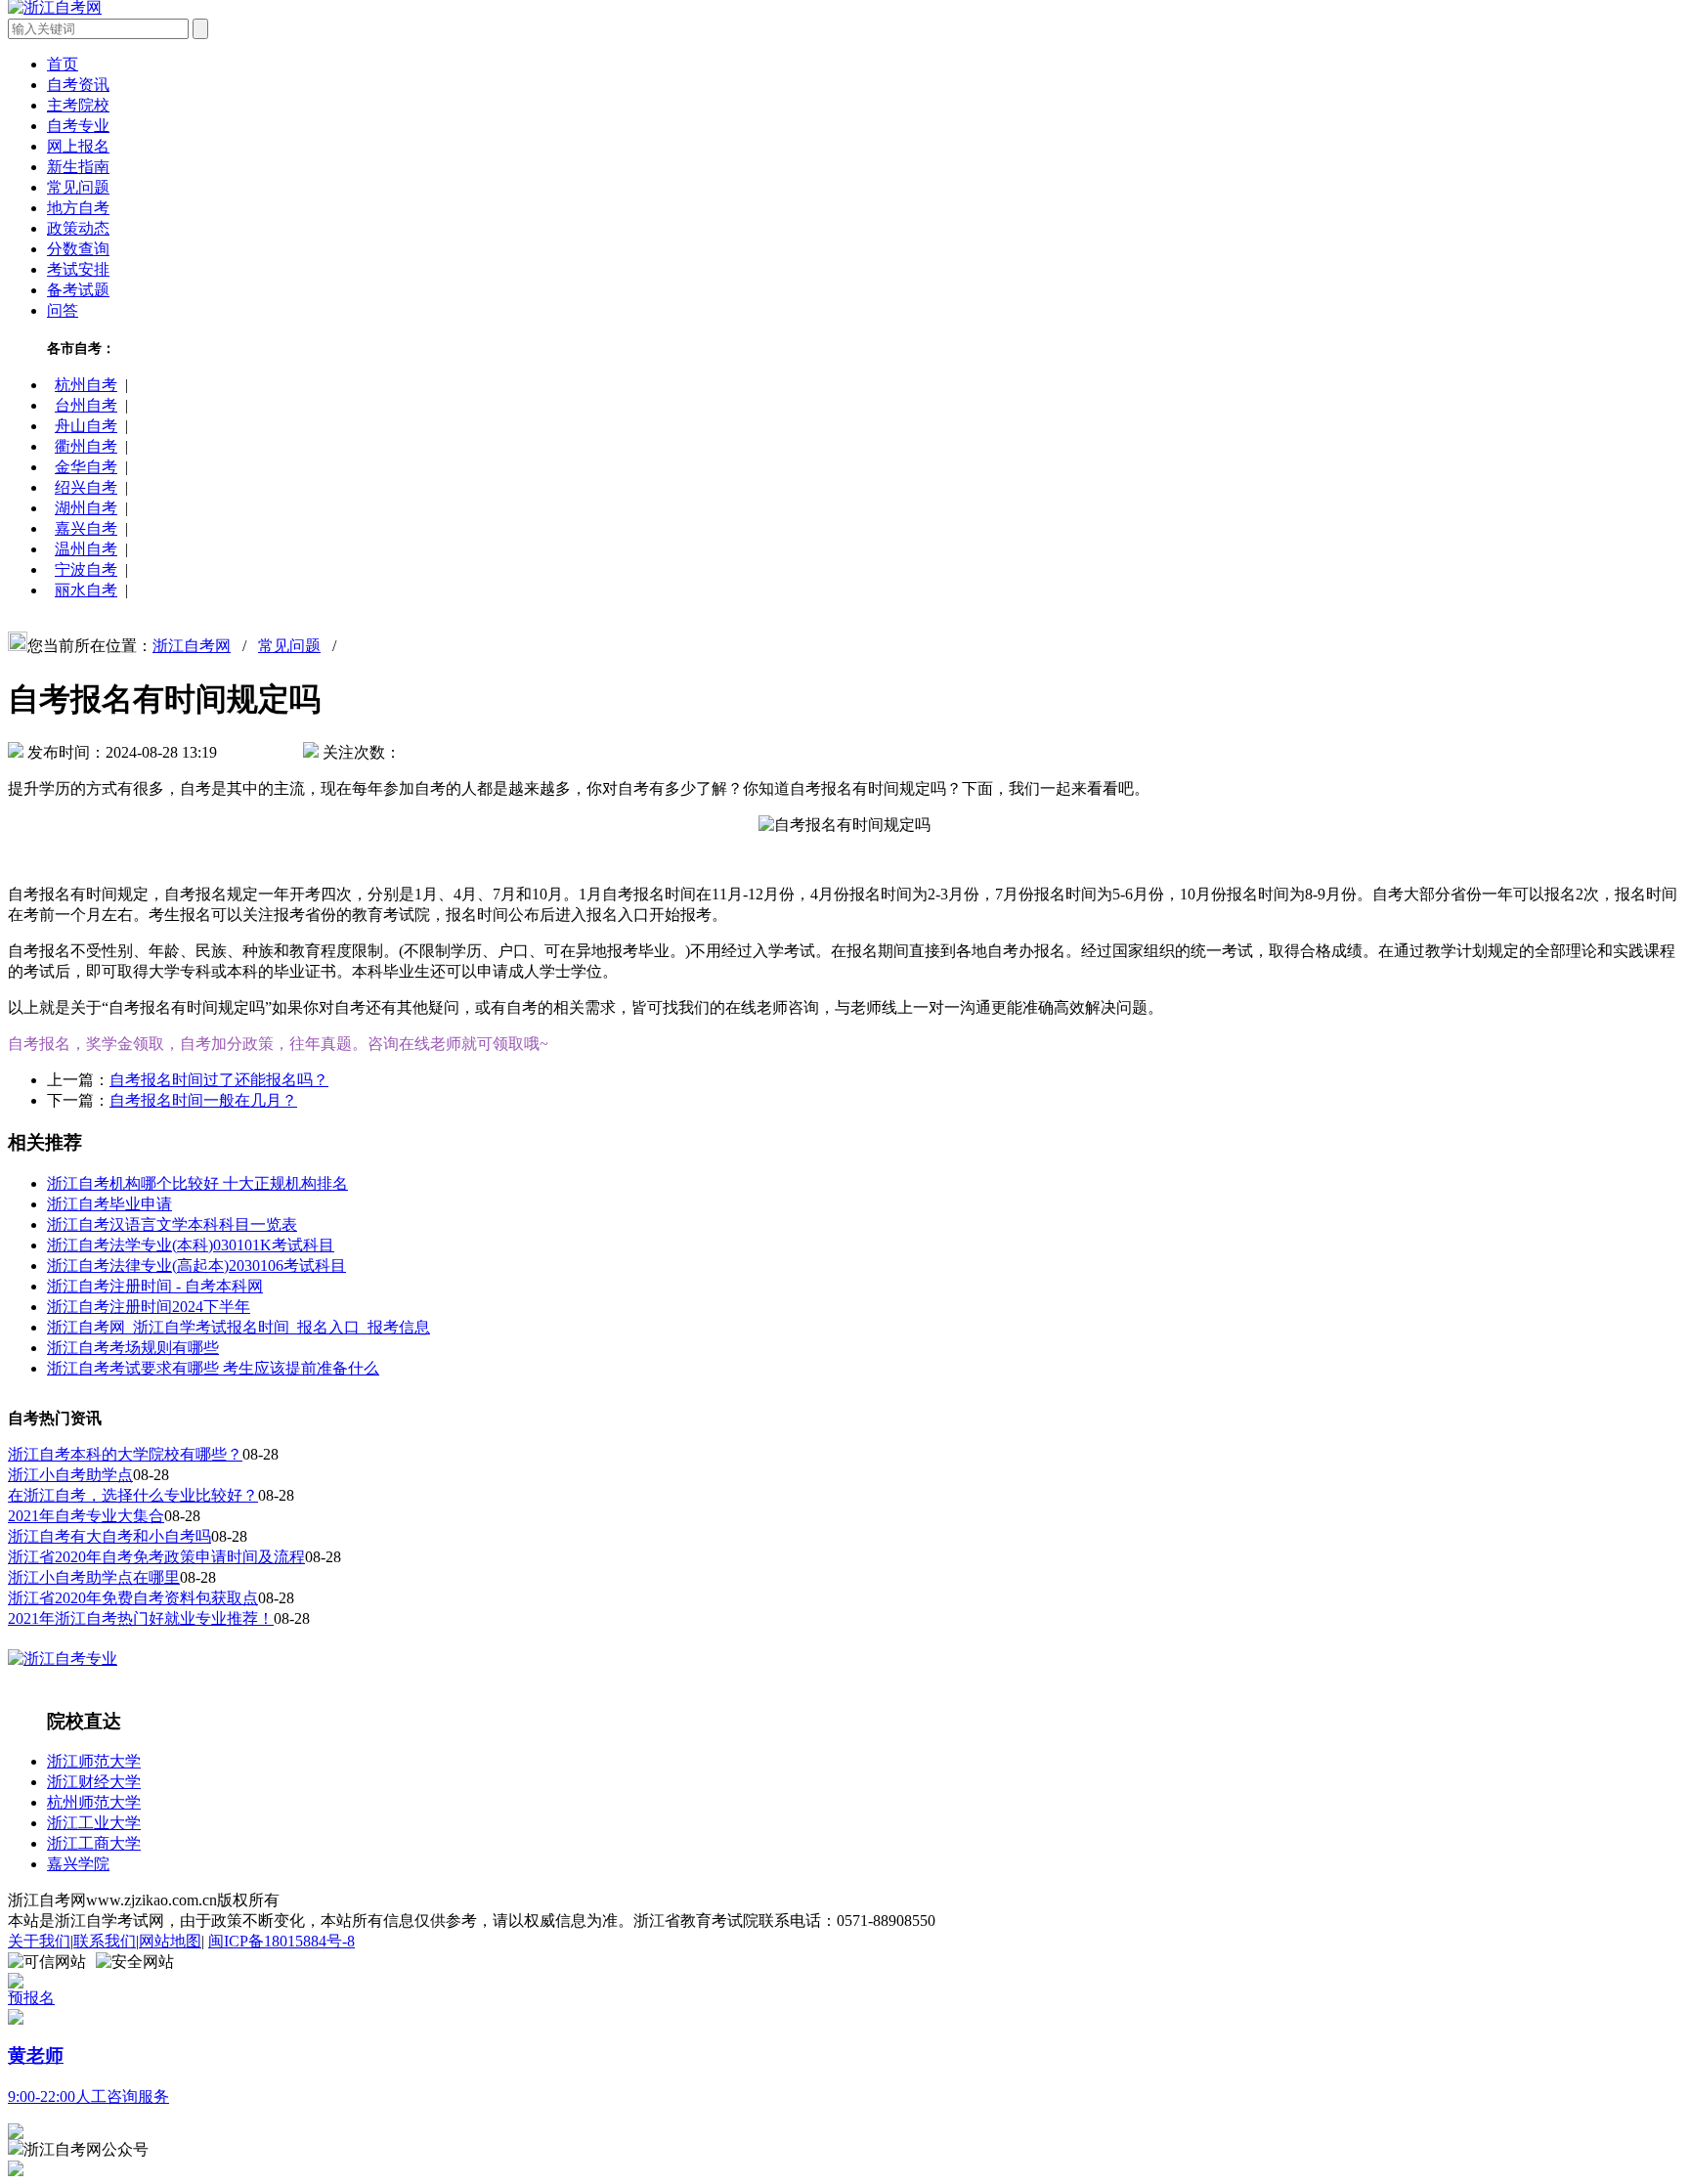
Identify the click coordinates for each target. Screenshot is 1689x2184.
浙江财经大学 (94, 1782)
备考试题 (78, 290)
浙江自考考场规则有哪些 (133, 1348)
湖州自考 (86, 508)
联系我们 (105, 1941)
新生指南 (78, 167)
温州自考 (86, 549)
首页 (63, 64)
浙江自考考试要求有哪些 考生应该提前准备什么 (213, 1368)
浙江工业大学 (94, 1823)
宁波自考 (86, 569)
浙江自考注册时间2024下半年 (149, 1307)
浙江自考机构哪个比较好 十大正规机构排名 (197, 1183)
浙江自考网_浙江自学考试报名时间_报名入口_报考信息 (238, 1327)
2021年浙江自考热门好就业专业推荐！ (141, 1618)
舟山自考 (86, 426)
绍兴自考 (86, 487)
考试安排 (78, 269)
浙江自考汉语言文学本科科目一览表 (172, 1224)
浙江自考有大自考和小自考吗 (109, 1536)
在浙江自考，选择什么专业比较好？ (133, 1495)
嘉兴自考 (86, 528)
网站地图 (170, 1941)
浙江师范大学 (94, 1761)
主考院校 (78, 105)
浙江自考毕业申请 (109, 1204)
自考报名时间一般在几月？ (203, 1100)
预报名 (31, 1998)
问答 (63, 310)
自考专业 (78, 126)
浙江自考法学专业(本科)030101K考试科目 (191, 1245)
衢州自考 (86, 446)
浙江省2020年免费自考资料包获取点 (133, 1598)
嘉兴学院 (78, 1864)
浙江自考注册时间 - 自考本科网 (155, 1286)
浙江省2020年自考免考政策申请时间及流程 (156, 1557)
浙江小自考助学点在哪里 (94, 1577)
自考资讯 (78, 85)
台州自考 (86, 405)
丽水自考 (86, 590)
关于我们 (39, 1941)
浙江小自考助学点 (70, 1475)
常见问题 (78, 187)
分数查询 (78, 249)
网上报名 (78, 146)
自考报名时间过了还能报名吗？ (219, 1080)
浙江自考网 (192, 646)
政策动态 (78, 228)
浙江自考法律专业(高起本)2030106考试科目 (196, 1266)
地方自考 (78, 208)
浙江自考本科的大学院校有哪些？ (125, 1454)
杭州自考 (86, 385)
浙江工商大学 (94, 1843)
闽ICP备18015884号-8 (281, 1941)
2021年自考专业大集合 (86, 1516)
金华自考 (86, 467)
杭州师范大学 (94, 1802)
